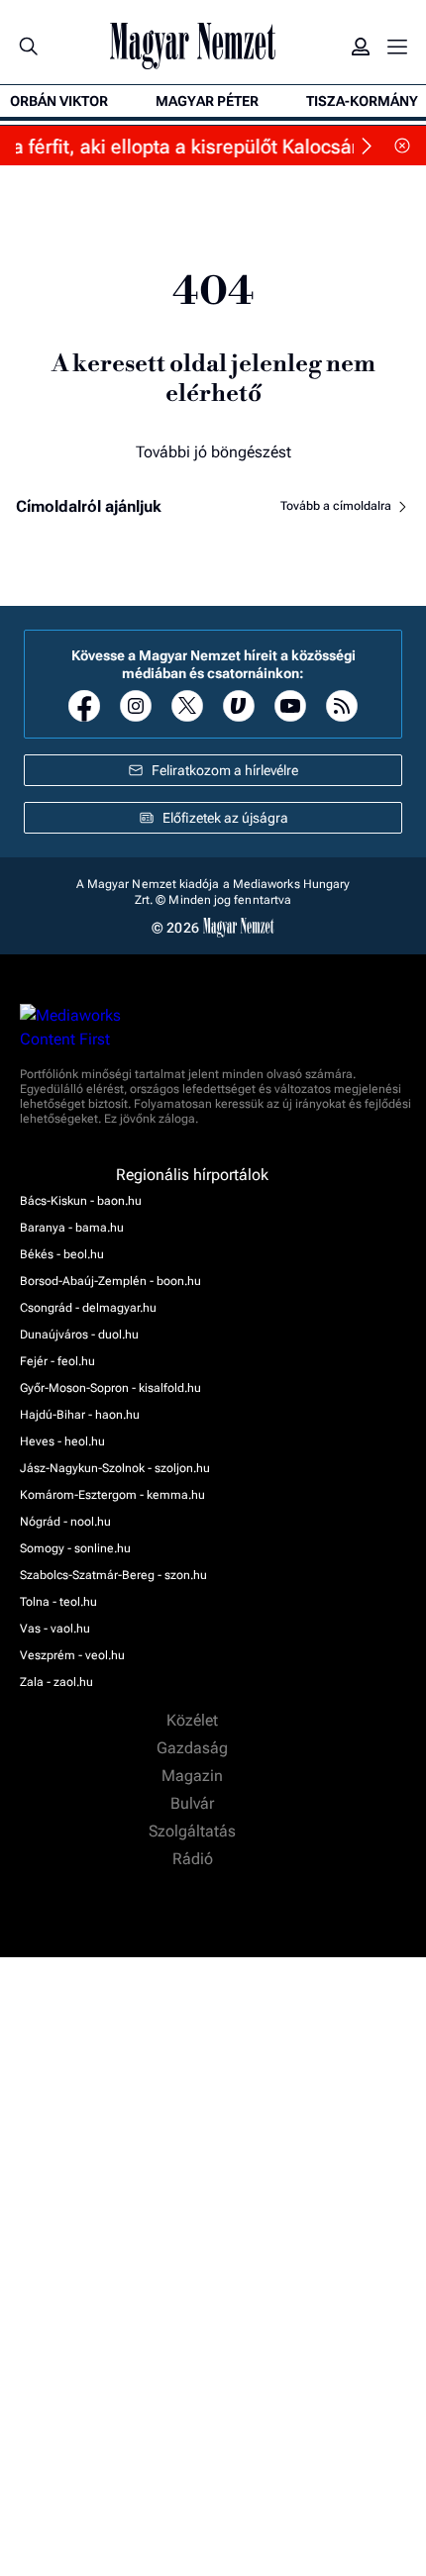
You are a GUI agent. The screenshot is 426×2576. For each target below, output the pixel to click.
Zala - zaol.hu (56, 1682)
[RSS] (342, 706)
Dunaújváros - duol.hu (79, 1335)
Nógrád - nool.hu (65, 1522)
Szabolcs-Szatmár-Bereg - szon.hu (113, 1575)
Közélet (194, 1721)
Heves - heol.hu (62, 1441)
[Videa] (239, 706)
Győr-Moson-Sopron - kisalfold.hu (110, 1388)
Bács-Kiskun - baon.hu (81, 1201)
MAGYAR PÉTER (207, 101)
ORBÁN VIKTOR (59, 101)
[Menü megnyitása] (397, 47)
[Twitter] (187, 706)
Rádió (195, 1859)
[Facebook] (84, 706)
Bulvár (194, 1804)
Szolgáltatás (194, 1832)
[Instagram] (136, 706)
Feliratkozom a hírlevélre (225, 770)
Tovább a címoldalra (337, 506)
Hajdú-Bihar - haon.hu (80, 1415)
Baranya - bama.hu (72, 1228)
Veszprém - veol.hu (72, 1655)
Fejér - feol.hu (57, 1361)
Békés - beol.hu (62, 1254)
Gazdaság (194, 1748)
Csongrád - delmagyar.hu (88, 1308)
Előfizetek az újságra (225, 818)
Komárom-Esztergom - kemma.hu (112, 1495)
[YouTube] (290, 706)
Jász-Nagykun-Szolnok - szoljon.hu (115, 1468)
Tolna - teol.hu (58, 1602)
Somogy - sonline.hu (75, 1548)
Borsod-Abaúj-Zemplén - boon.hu (110, 1281)
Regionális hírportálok (194, 1175)
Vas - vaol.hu (55, 1629)
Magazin (194, 1776)
